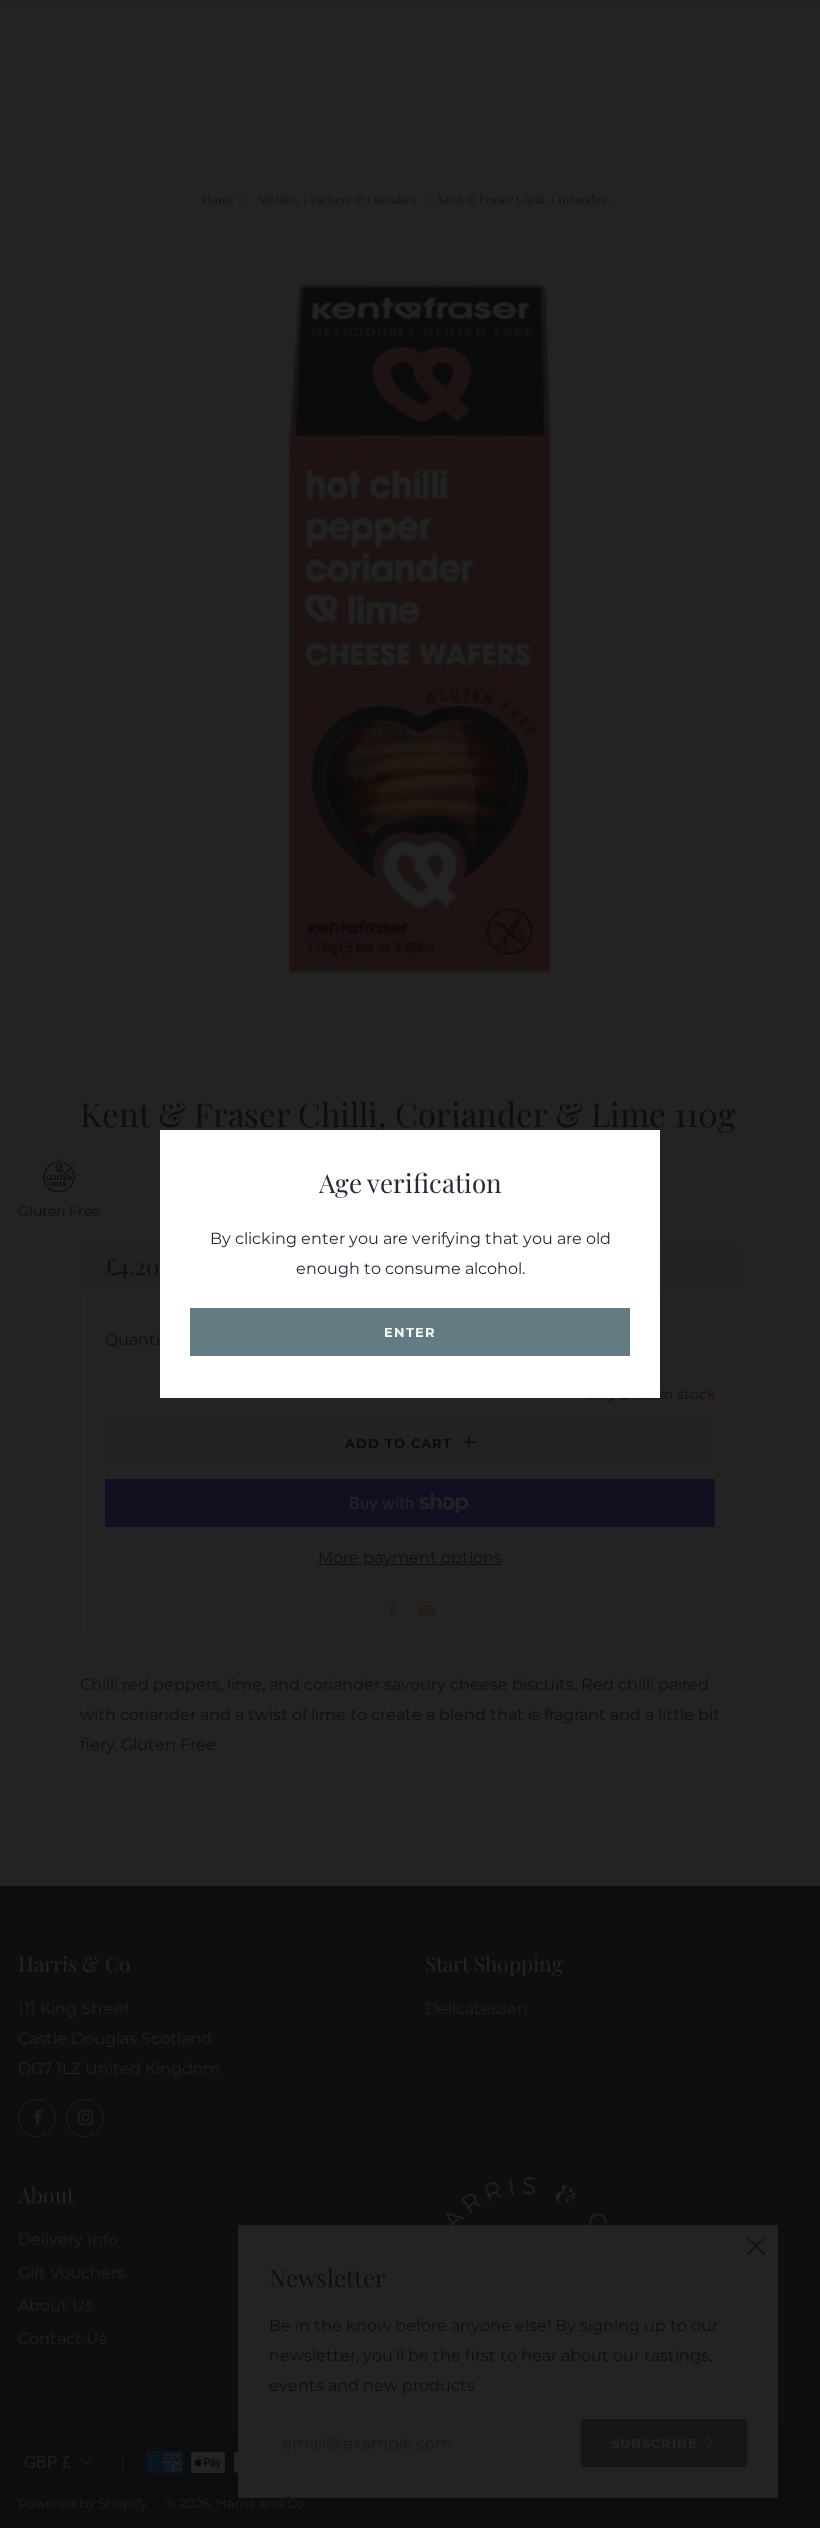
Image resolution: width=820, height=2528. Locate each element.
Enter (410, 1332)
